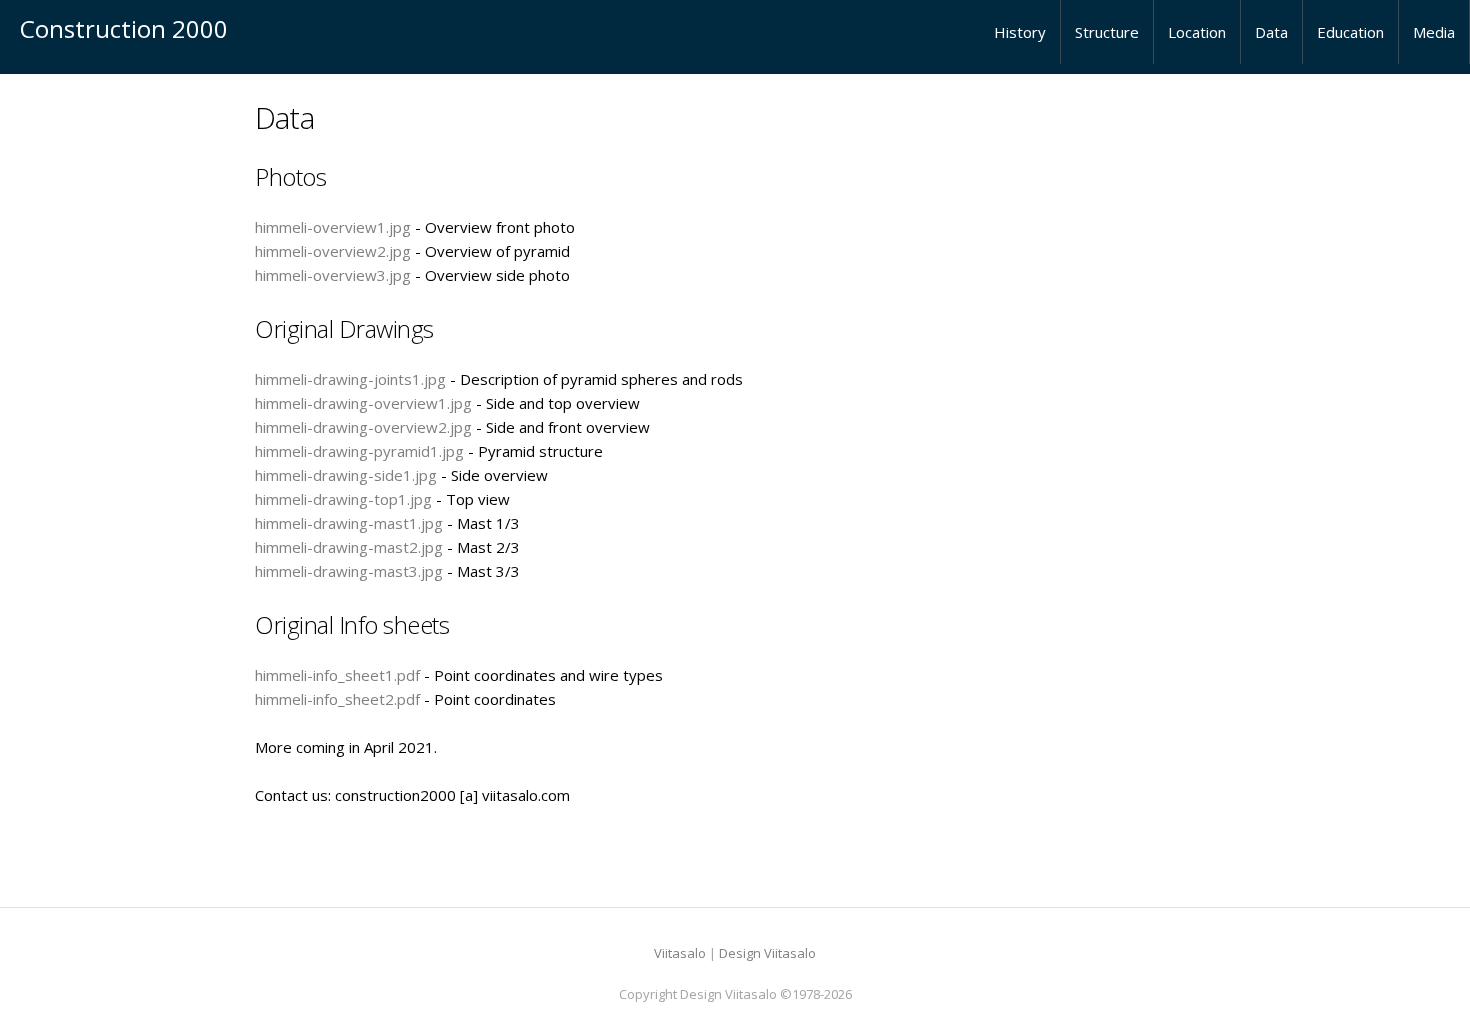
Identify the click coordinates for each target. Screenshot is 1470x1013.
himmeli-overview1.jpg (333, 227)
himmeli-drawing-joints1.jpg (350, 379)
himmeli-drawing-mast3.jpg (349, 571)
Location (1197, 32)
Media (1434, 32)
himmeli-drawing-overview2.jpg (363, 427)
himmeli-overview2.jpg (333, 251)
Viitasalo (680, 953)
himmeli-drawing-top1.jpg (343, 499)
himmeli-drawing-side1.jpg (346, 475)
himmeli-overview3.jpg (333, 275)
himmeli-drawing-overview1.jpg (363, 403)
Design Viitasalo (767, 953)
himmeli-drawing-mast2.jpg (349, 547)
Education (1350, 32)
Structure (1107, 32)
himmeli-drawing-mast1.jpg (349, 523)
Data (1271, 32)
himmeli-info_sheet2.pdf (337, 699)
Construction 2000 (124, 28)
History (1020, 32)
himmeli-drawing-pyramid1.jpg (359, 451)
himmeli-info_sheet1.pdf (337, 675)
